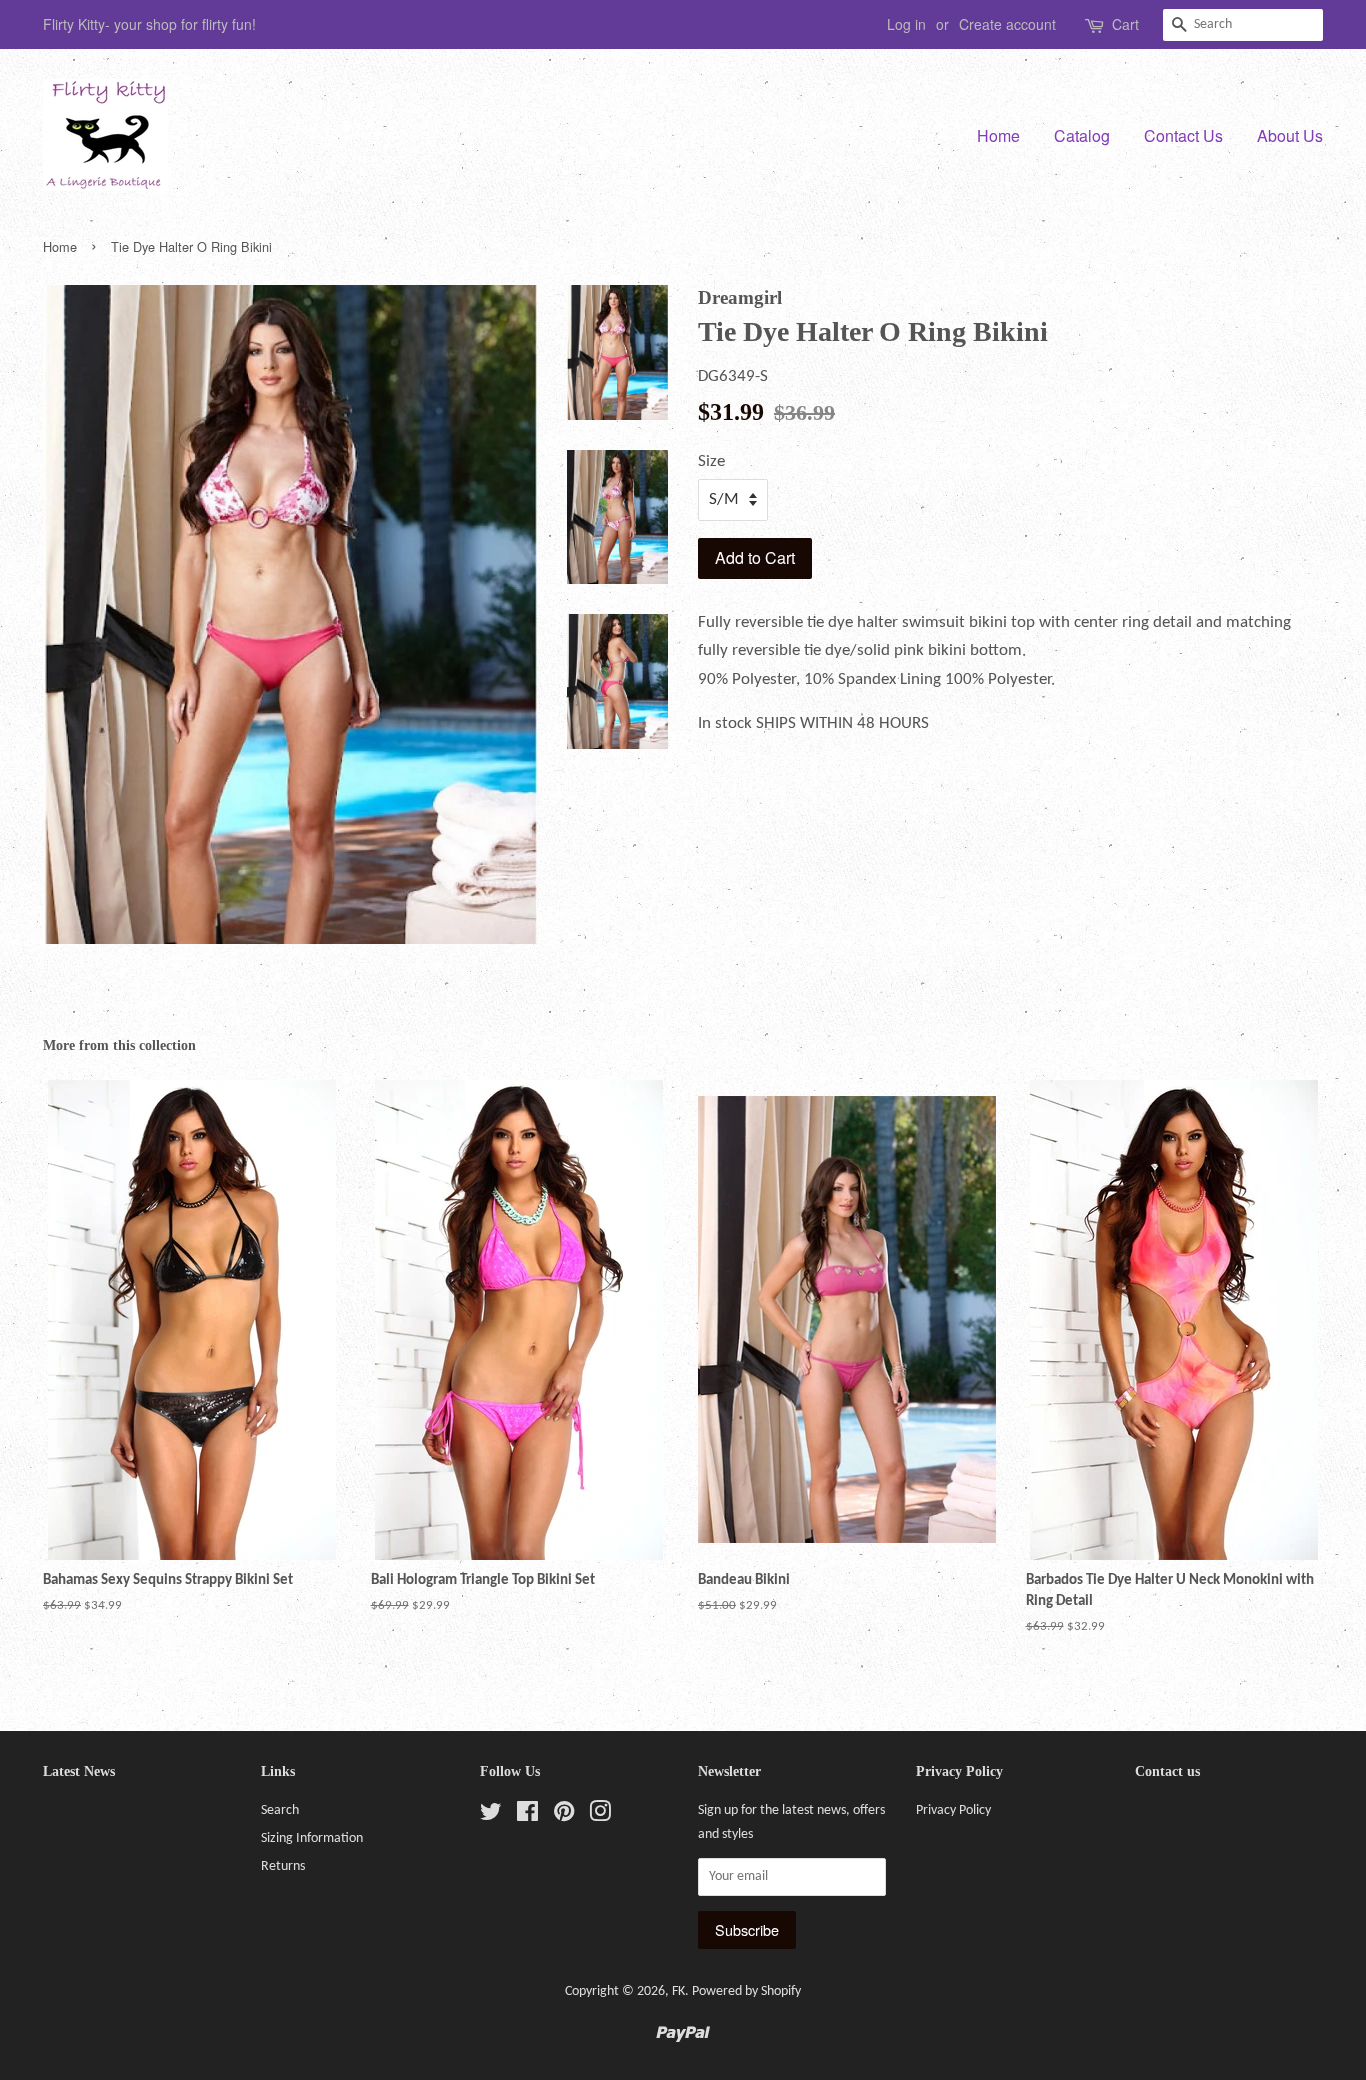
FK (678, 1991)
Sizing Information (312, 1838)
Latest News (79, 1771)
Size (711, 461)
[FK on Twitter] (491, 1816)
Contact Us (1183, 135)
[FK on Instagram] (600, 1816)
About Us (1290, 135)
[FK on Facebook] (527, 1816)
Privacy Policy (953, 1810)
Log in (906, 24)
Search (280, 1810)
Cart (1125, 24)
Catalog (1082, 135)
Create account (1007, 24)
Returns (283, 1866)
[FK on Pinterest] (564, 1816)
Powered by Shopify (746, 1991)
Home (998, 135)
